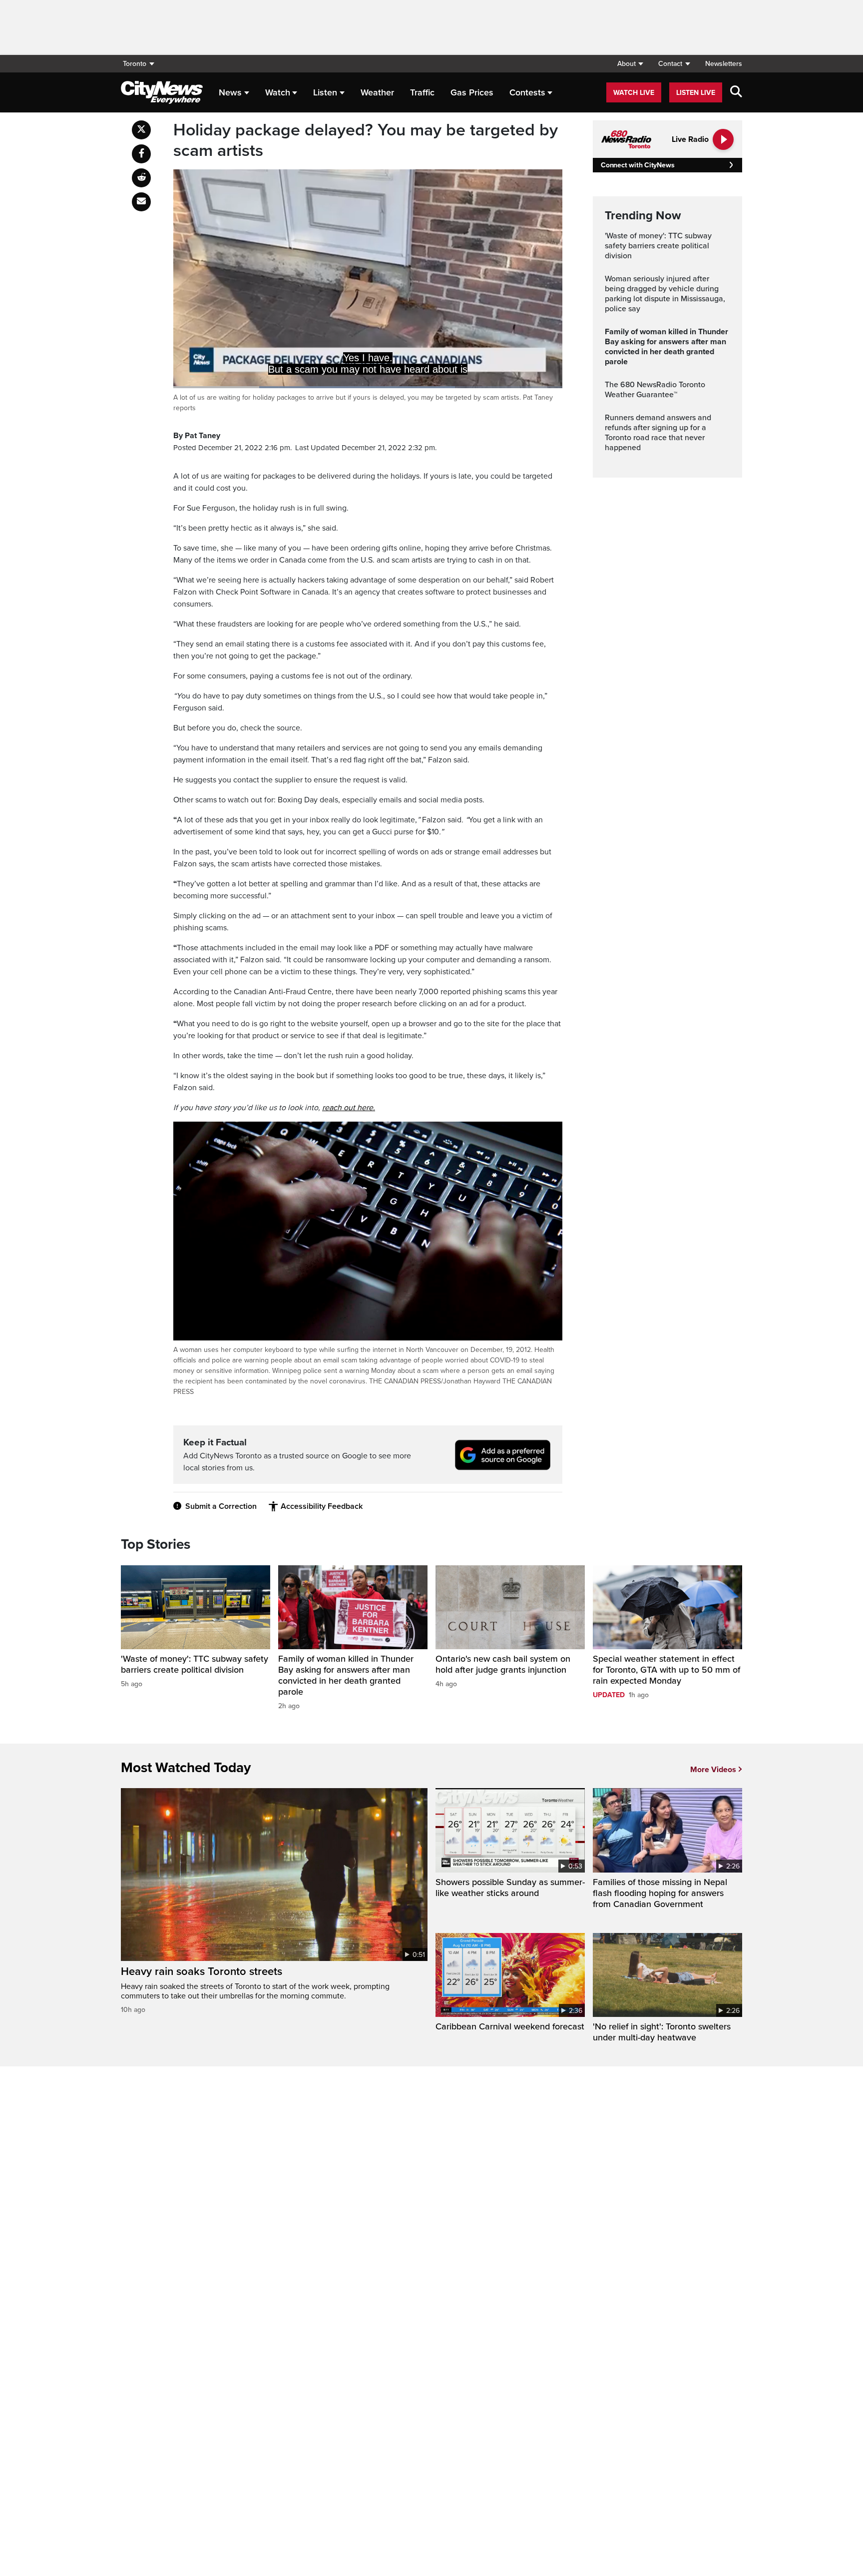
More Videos (713, 1770)
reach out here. (349, 1108)
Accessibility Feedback (322, 1506)
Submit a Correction (221, 1506)
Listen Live (696, 93)
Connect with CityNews (638, 165)
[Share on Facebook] (141, 154)
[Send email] (141, 202)
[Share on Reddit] (141, 178)
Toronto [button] (135, 64)
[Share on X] (141, 130)
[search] (736, 92)
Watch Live (634, 93)
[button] (630, 64)
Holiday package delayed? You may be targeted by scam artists (366, 141)
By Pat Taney (197, 436)
